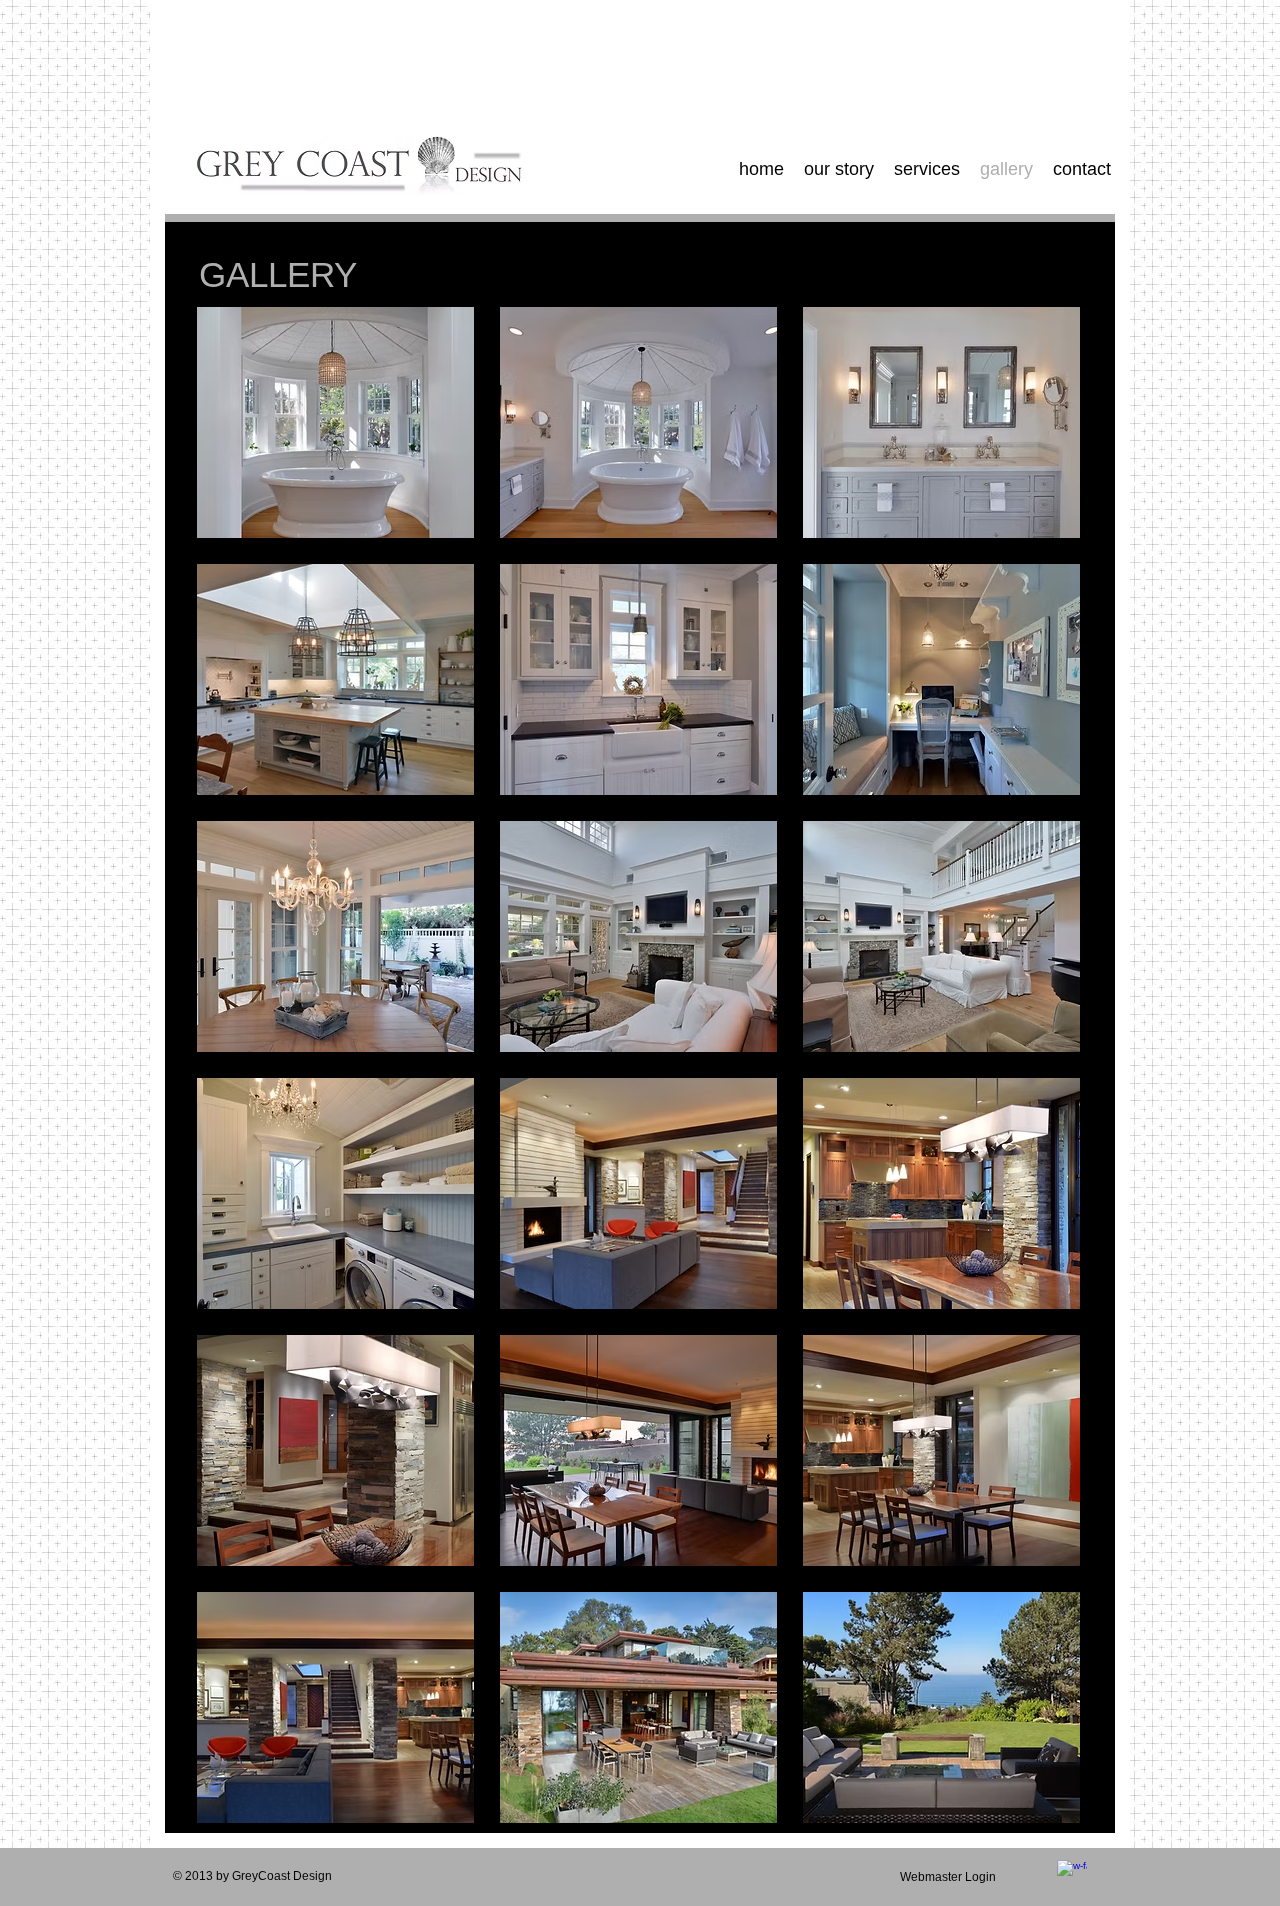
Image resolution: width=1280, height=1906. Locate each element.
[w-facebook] (1072, 1875)
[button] (335, 422)
